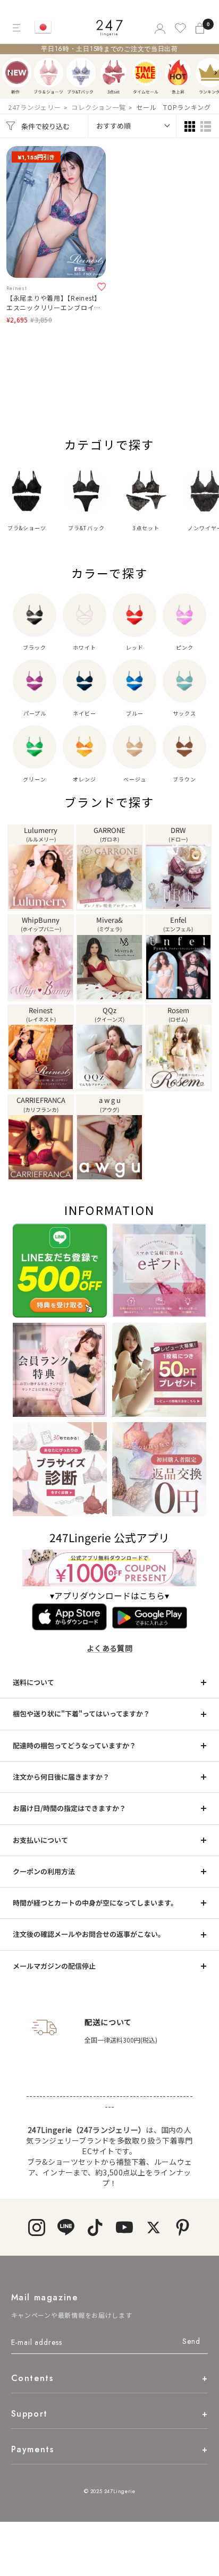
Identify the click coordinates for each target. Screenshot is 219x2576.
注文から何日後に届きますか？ (61, 1777)
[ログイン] (159, 28)
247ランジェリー (34, 107)
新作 (17, 73)
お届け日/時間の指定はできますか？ (69, 1808)
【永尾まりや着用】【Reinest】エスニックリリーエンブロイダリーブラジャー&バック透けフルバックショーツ (56, 303)
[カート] (201, 28)
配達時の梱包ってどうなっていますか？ (74, 1745)
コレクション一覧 (98, 107)
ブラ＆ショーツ (49, 73)
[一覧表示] (206, 126)
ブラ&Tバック (81, 73)
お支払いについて (40, 1840)
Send (191, 2341)
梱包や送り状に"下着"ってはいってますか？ (81, 1714)
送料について (33, 1682)
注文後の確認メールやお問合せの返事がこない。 (89, 1934)
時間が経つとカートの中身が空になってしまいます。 (95, 1903)
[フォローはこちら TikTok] (95, 2227)
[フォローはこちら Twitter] (153, 2227)
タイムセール (145, 73)
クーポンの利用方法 (44, 1871)
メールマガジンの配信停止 (54, 1966)
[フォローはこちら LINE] (66, 2227)
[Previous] (11, 73)
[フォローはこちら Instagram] (36, 2227)
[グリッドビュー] (190, 126)
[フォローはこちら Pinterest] (183, 2227)
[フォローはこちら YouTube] (124, 2227)
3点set (113, 73)
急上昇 (178, 73)
